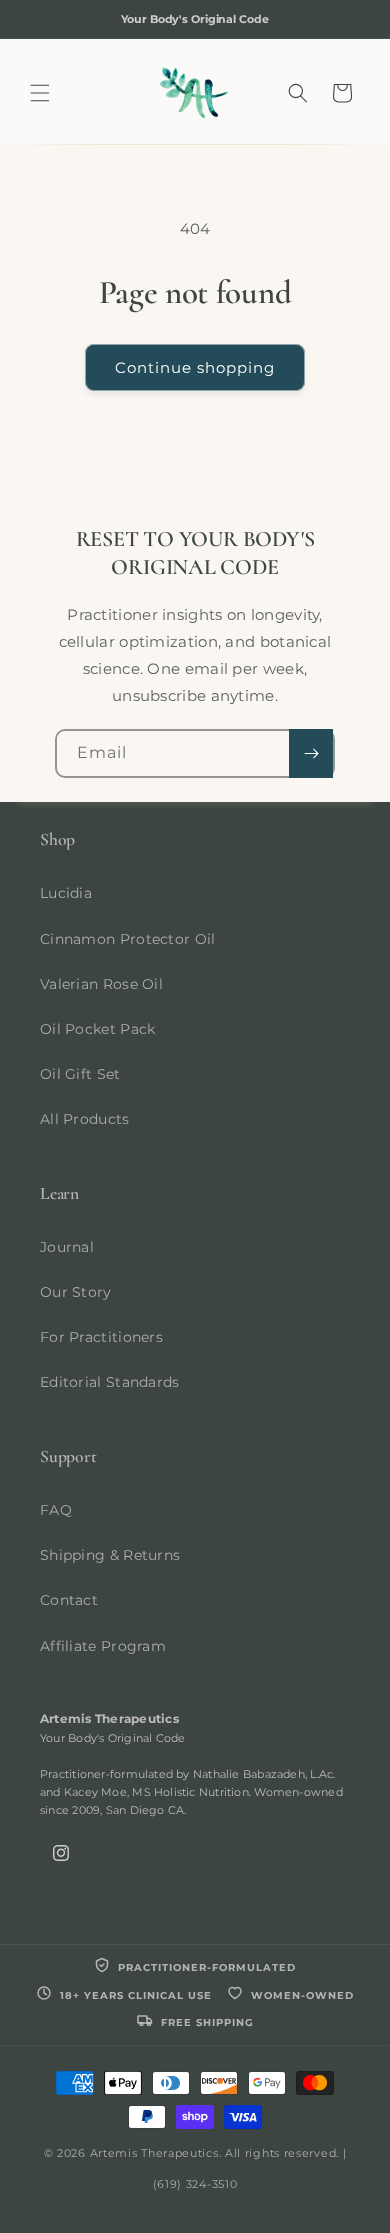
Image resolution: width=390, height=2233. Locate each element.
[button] (40, 93)
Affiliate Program (103, 1646)
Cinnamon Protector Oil (128, 939)
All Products (85, 1119)
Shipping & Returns (110, 1555)
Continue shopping (195, 367)
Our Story (76, 1292)
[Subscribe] (311, 753)
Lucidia (66, 893)
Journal (67, 1247)
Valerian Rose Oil (101, 984)
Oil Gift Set (80, 1074)
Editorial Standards (110, 1382)
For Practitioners (101, 1337)
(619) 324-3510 (195, 2184)
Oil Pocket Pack (98, 1029)
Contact (69, 1600)
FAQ (56, 1510)
